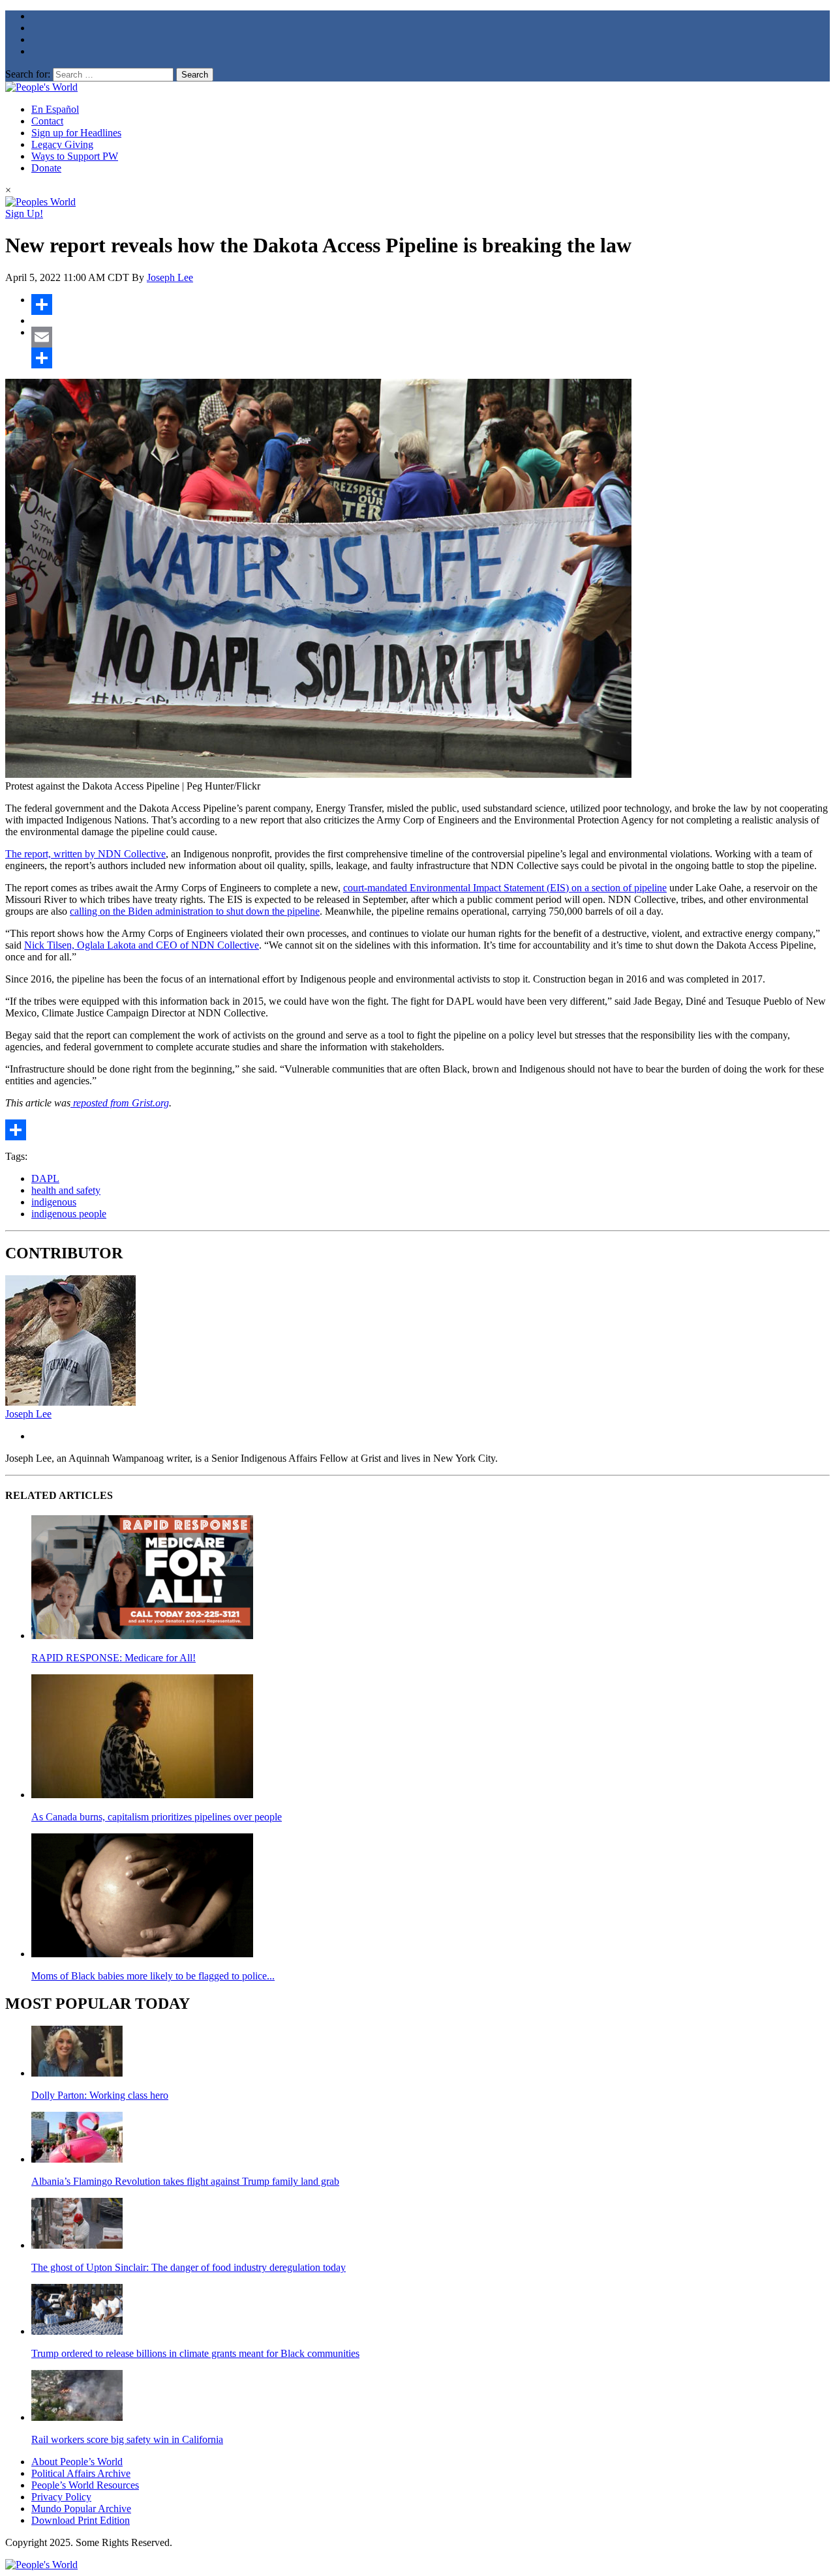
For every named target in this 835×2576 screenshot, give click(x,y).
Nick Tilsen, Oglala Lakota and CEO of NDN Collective (142, 945)
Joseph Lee (170, 277)
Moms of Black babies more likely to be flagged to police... (153, 1976)
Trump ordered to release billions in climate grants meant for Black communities (195, 2353)
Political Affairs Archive (81, 2473)
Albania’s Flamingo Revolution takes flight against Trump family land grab (185, 2181)
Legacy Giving (62, 144)
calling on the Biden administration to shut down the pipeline (195, 911)
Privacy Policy (61, 2497)
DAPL (45, 1178)
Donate (46, 168)
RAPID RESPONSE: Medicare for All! (114, 1658)
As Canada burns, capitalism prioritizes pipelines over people (157, 1817)
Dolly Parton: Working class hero (100, 2095)
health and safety (66, 1190)
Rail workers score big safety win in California (127, 2439)
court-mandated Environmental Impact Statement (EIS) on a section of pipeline (505, 888)
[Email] (431, 337)
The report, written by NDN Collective (85, 854)
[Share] (431, 304)
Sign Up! (24, 214)
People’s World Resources (85, 2485)
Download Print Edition (81, 2520)
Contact (47, 121)
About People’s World (77, 2462)
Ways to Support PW (75, 156)
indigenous (54, 1202)
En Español (55, 109)
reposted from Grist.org (120, 1103)
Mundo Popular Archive (81, 2509)
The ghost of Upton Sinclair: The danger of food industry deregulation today (189, 2267)
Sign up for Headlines (76, 133)
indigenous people (69, 1214)
